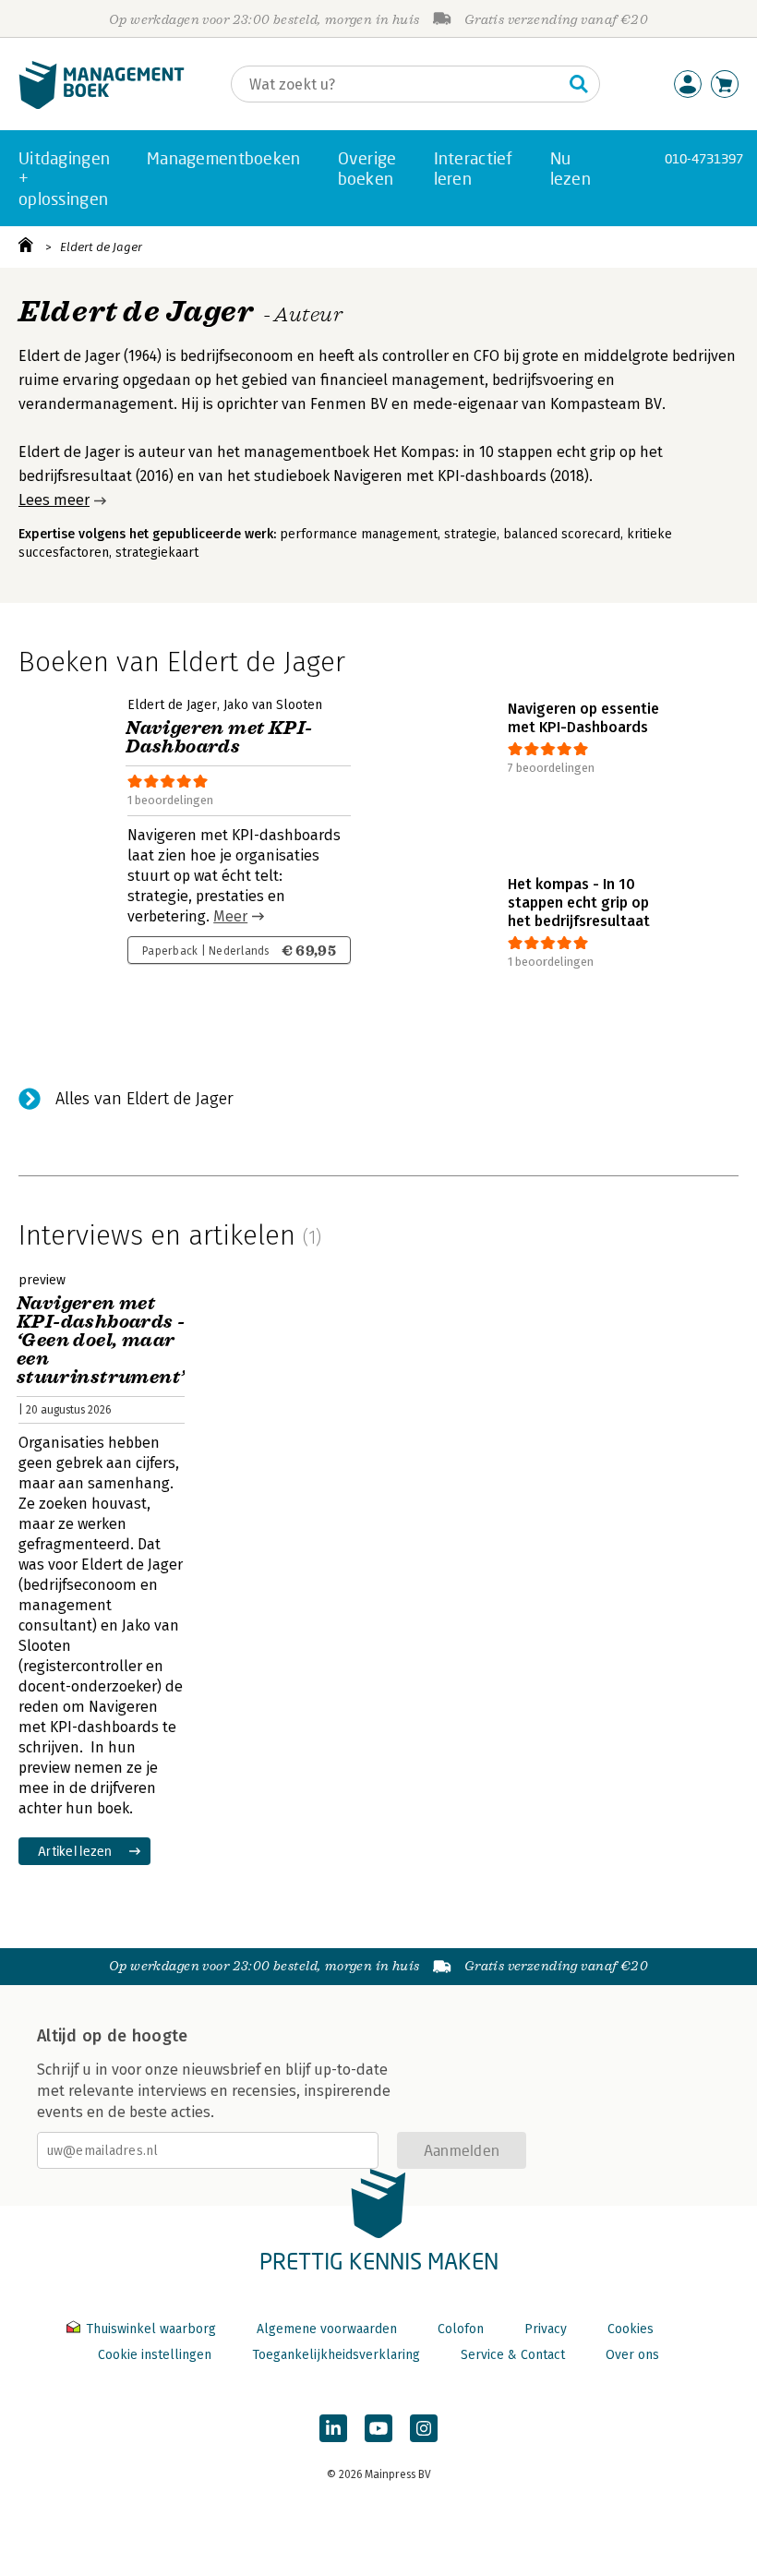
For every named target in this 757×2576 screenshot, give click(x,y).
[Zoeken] (579, 84)
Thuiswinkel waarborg (151, 2329)
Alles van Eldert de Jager (144, 1099)
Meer (230, 916)
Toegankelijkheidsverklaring (336, 2355)
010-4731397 (704, 158)
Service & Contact (513, 2355)
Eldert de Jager (101, 247)
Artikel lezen (75, 1851)
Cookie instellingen (155, 2355)
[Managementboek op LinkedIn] (333, 2428)
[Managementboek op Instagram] (424, 2428)
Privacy (546, 2329)
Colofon (461, 2329)
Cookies (631, 2329)
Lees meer (54, 500)
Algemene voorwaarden (327, 2329)
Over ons (632, 2355)
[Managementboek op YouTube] (378, 2428)
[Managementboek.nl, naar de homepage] (102, 105)
